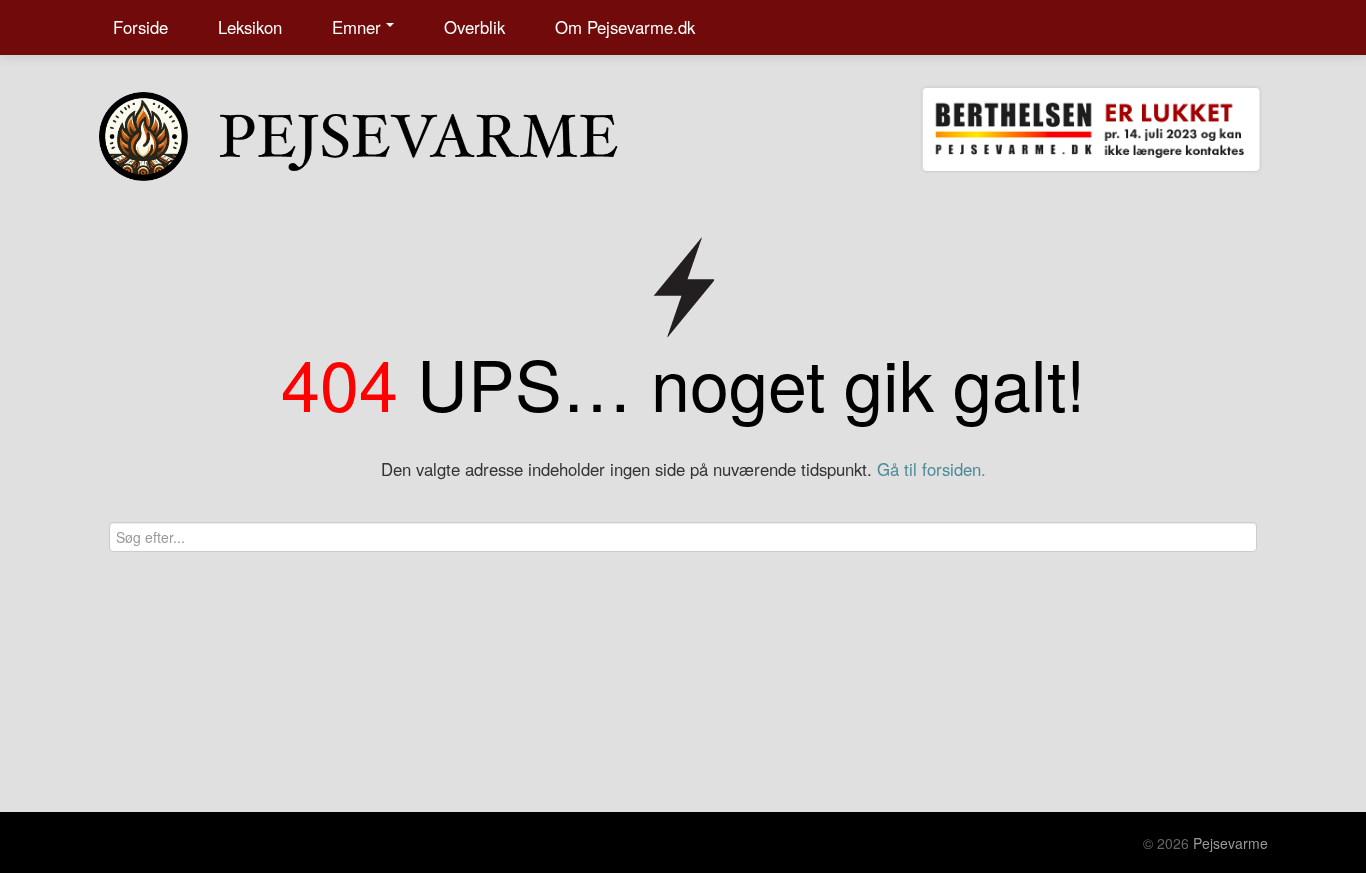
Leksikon (250, 27)
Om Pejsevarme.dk (625, 27)
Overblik (474, 27)
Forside (140, 27)
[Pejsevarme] (398, 132)
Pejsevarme (1230, 843)
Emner (356, 27)
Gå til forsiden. (931, 469)
